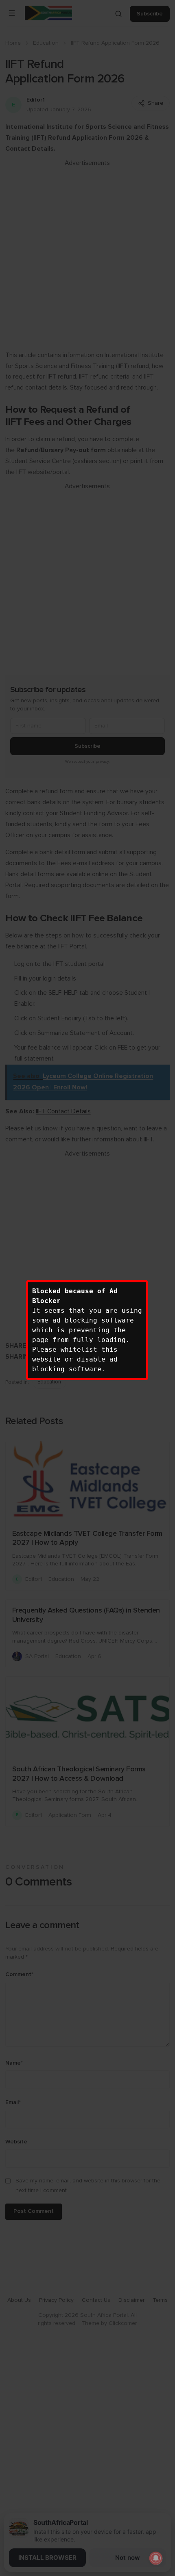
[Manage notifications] (156, 2558)
